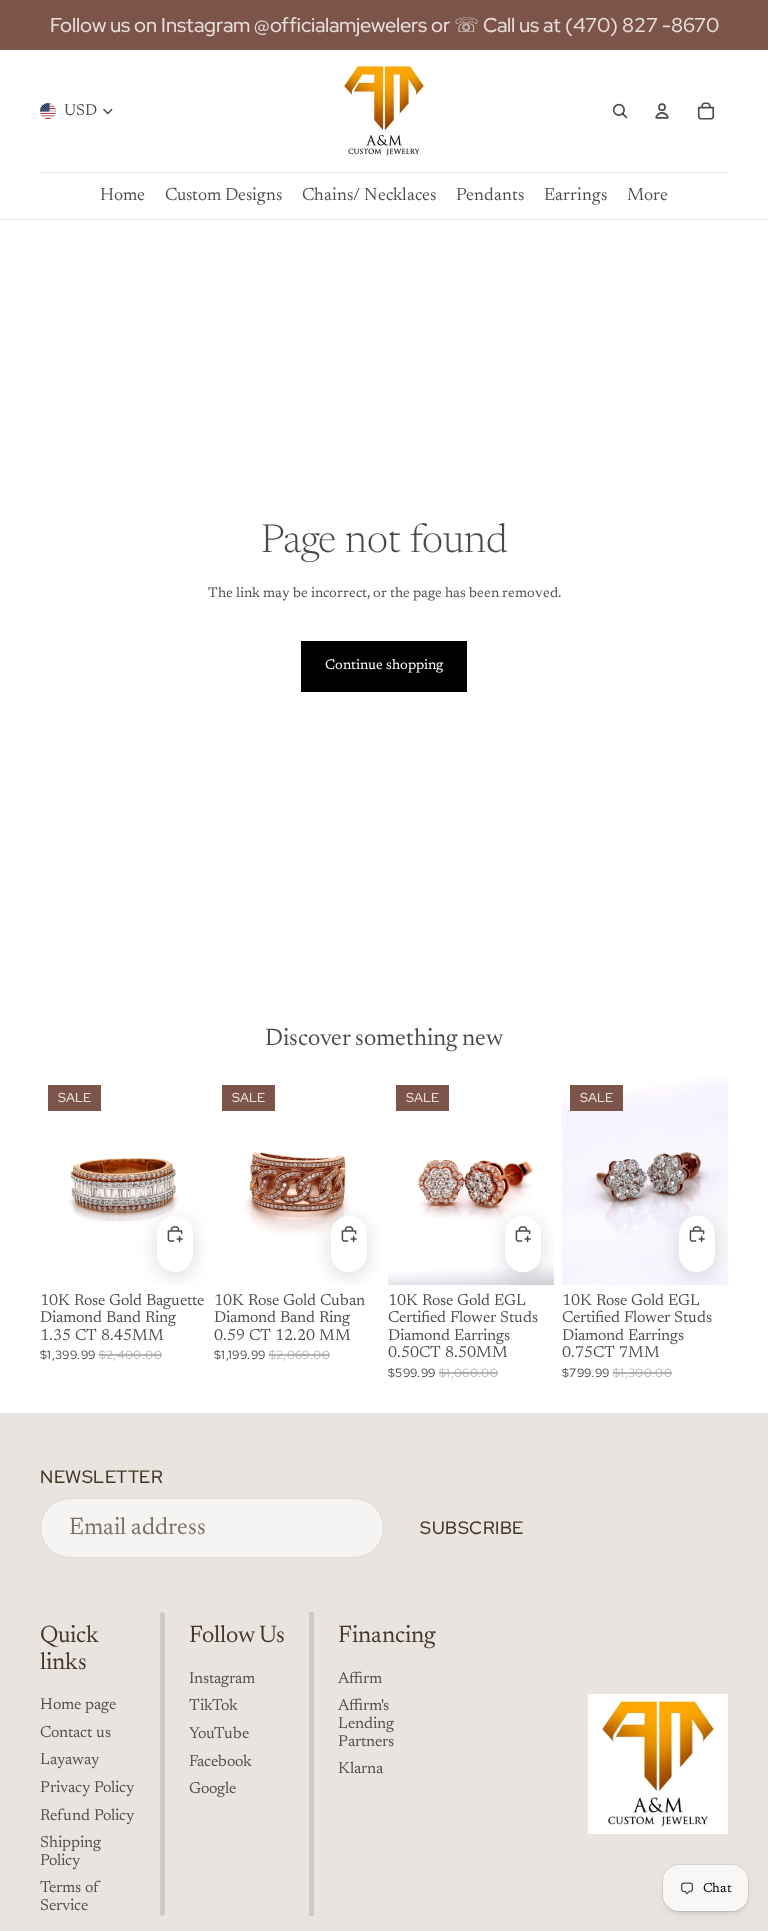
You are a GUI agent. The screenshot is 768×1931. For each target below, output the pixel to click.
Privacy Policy (87, 1788)
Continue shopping (384, 666)
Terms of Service (69, 1897)
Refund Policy (87, 1816)
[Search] (620, 111)
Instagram (222, 1679)
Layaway (69, 1760)
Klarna (360, 1769)
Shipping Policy (70, 1852)
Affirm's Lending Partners (366, 1723)
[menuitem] (647, 196)
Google (212, 1789)
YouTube (219, 1734)
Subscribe (472, 1527)
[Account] (662, 111)
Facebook (220, 1762)
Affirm (360, 1679)
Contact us (75, 1733)
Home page (78, 1705)
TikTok (213, 1706)
